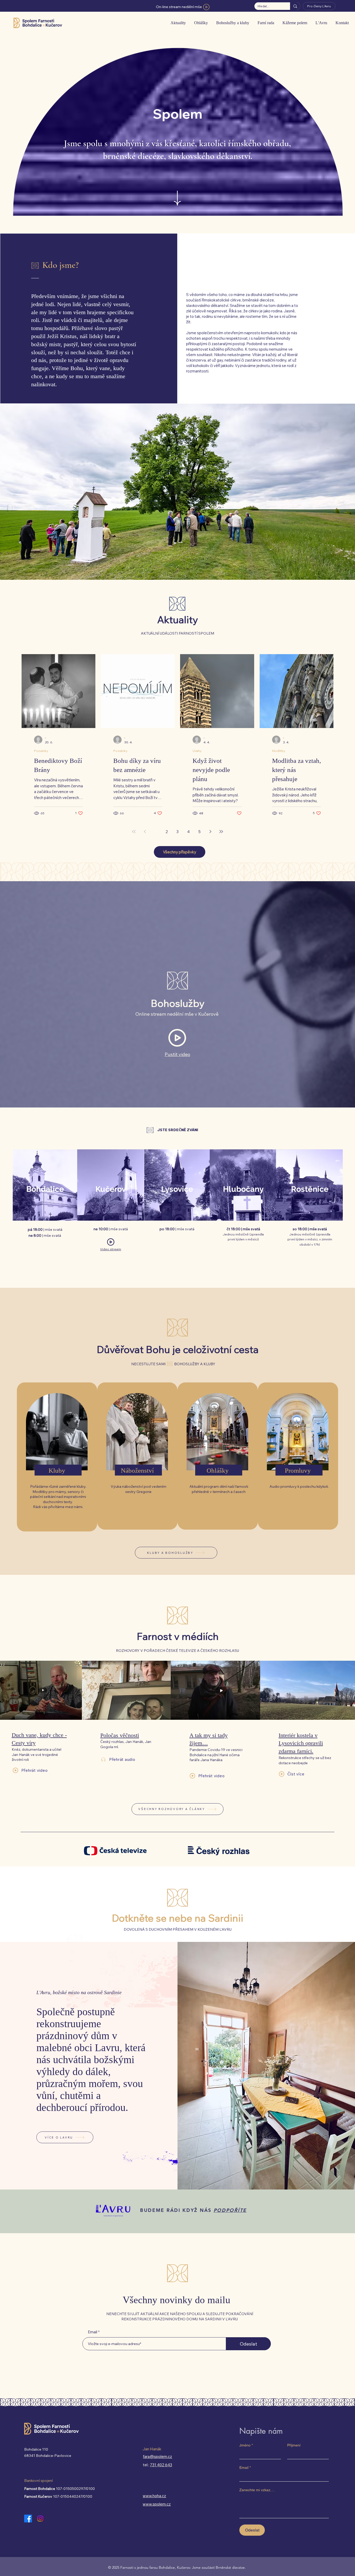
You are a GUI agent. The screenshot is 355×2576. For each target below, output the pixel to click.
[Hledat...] (295, 6)
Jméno (246, 2445)
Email (93, 2332)
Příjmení (294, 2445)
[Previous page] (145, 832)
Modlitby (279, 751)
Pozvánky (41, 751)
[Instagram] (40, 2519)
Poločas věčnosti (120, 1735)
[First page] (134, 832)
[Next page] (210, 832)
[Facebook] (28, 2519)
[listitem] (57, 1457)
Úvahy (197, 751)
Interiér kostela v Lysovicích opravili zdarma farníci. (301, 1743)
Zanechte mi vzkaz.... (257, 2490)
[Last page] (221, 832)
